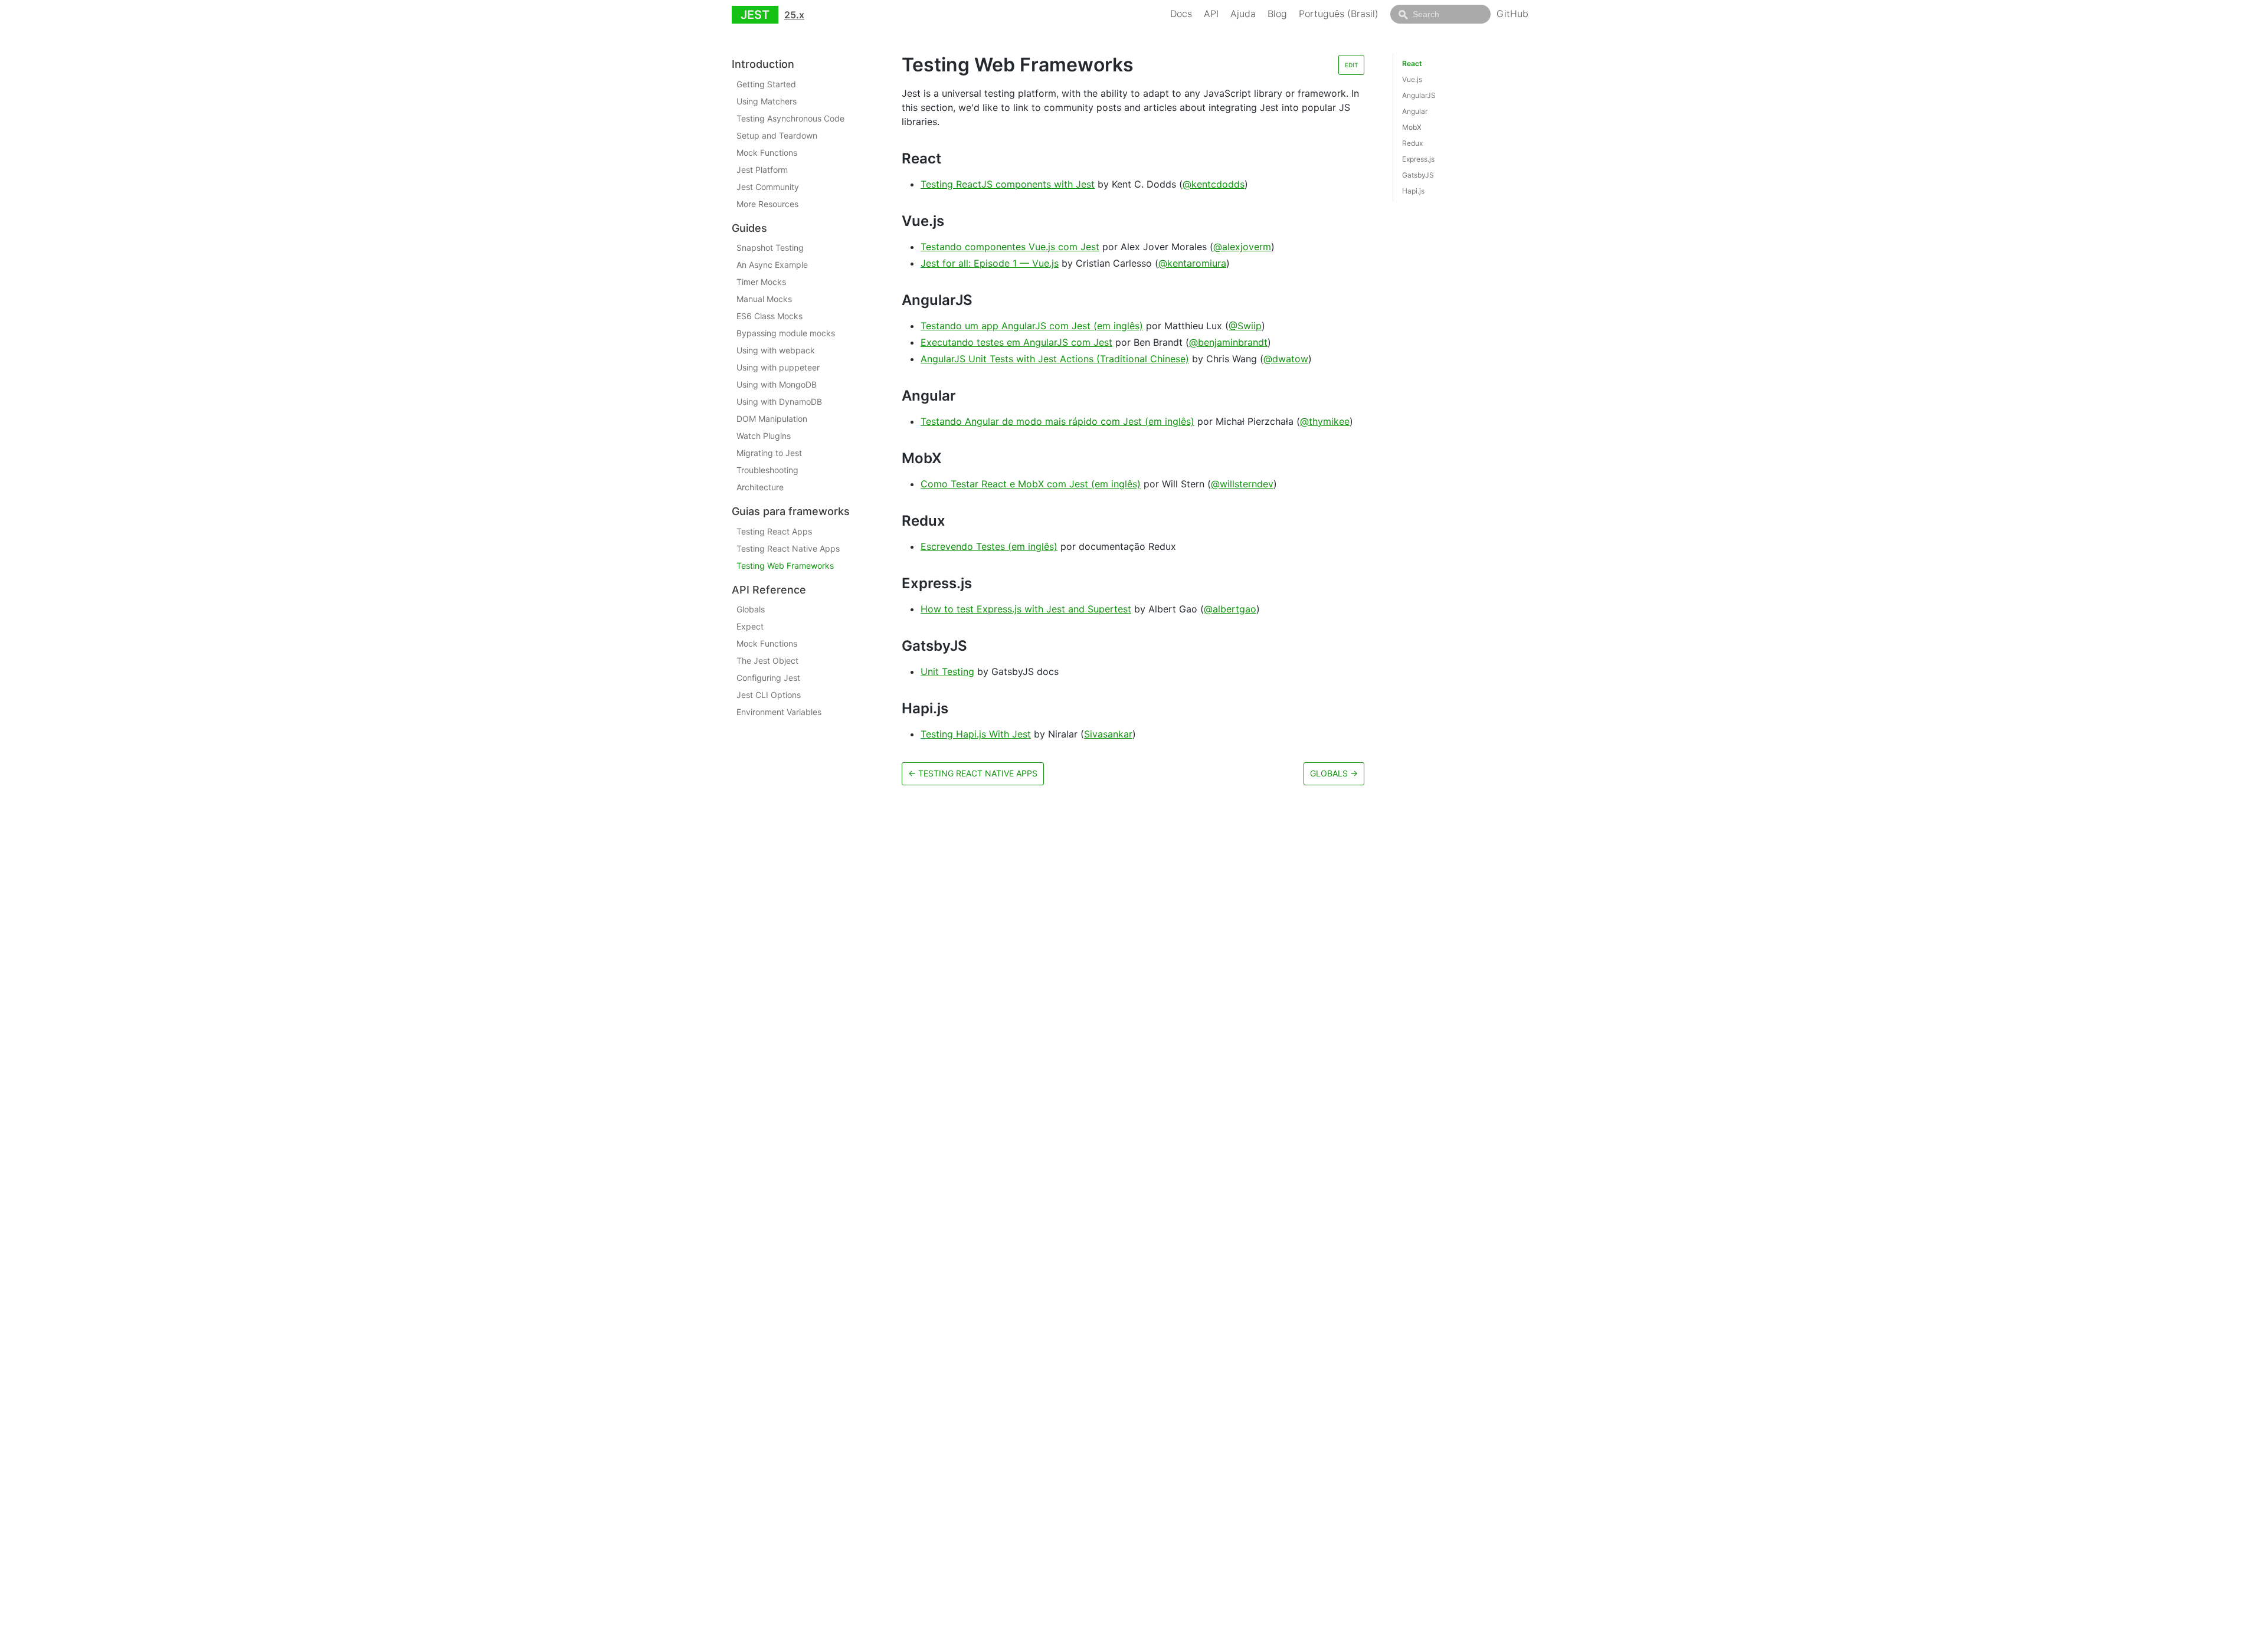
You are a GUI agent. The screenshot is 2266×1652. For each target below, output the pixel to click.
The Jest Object (767, 661)
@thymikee (1325, 421)
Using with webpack (776, 350)
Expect (750, 626)
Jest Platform (762, 170)
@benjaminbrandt (1228, 342)
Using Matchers (767, 101)
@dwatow (1286, 359)
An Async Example (772, 265)
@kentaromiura (1192, 263)
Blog (1277, 14)
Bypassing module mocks (786, 333)
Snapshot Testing (770, 248)
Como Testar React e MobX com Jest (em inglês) (1031, 484)
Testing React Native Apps (788, 548)
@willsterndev (1242, 484)
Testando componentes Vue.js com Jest (1010, 247)
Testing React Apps (774, 531)
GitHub (1512, 14)
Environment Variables (779, 712)
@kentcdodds (1214, 184)
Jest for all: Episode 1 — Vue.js (990, 263)
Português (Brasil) (1339, 14)
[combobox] (1440, 14)
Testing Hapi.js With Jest (976, 734)
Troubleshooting (767, 470)
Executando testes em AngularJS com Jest (1016, 342)
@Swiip (1245, 326)
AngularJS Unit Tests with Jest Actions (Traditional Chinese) (1055, 359)
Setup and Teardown (777, 135)
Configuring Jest (768, 678)
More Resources (767, 204)
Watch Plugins (764, 436)
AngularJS (1419, 95)
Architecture (760, 487)
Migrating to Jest (769, 453)
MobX (1412, 127)
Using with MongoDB (777, 384)
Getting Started (766, 84)
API (1211, 14)
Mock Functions (767, 153)
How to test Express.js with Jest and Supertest (1026, 609)
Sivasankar (1108, 734)
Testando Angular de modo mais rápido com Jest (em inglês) (1057, 421)
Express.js (1418, 159)
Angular (1415, 111)
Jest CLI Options (769, 695)
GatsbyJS (1418, 175)
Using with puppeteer (778, 367)
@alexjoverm (1242, 247)
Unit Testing (947, 671)
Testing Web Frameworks (785, 566)
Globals (751, 609)
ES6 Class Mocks (769, 316)
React (1412, 63)
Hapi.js (1413, 191)
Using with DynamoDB (779, 401)
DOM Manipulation (772, 419)
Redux (1412, 143)
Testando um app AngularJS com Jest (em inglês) (1032, 326)
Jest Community (768, 187)
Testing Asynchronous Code (790, 118)
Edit (1351, 65)
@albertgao (1230, 609)
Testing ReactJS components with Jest (1008, 184)
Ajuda (1243, 14)
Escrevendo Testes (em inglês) (989, 546)
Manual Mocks (764, 299)
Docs (1181, 14)
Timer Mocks (761, 282)
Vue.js (1412, 79)
